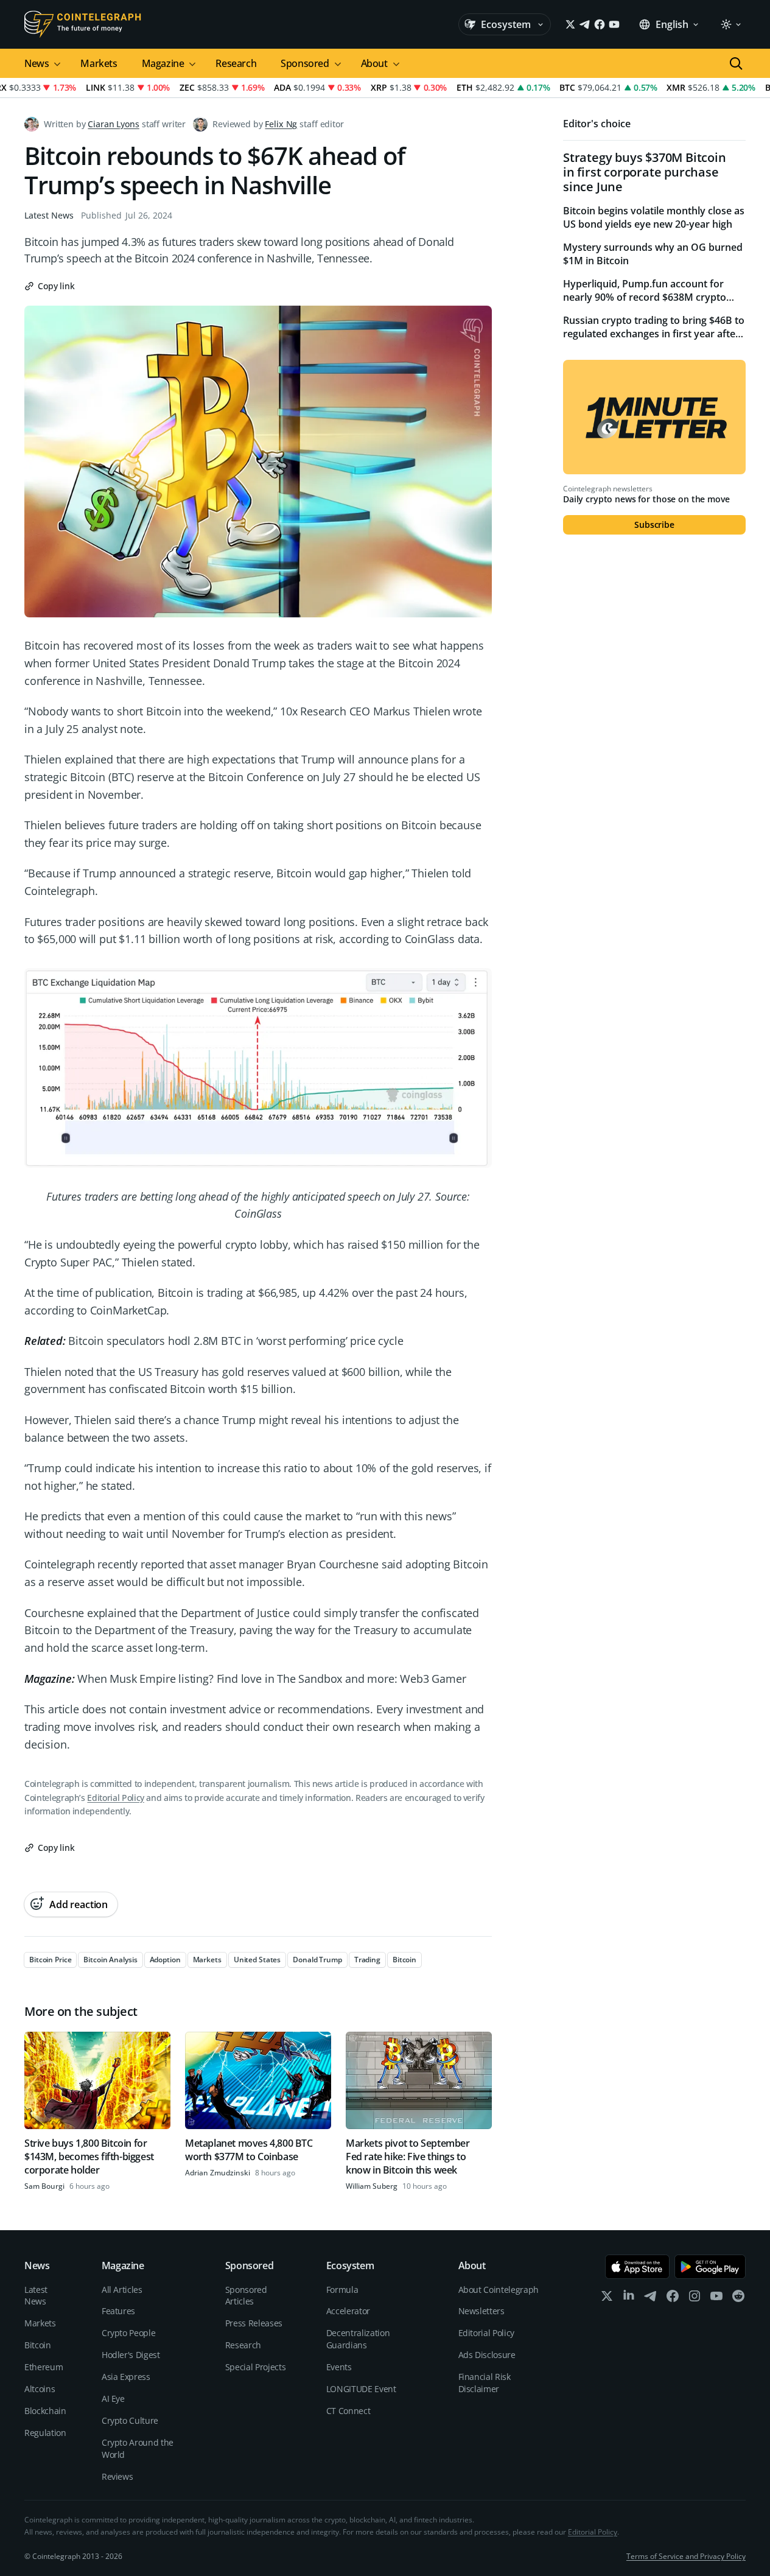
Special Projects (255, 2367)
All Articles (122, 2290)
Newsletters (481, 2311)
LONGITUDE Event (361, 2389)
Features (118, 2311)
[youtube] (716, 2299)
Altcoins (40, 2389)
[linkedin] (629, 2299)
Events (339, 2367)
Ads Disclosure (487, 2355)
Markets (99, 63)
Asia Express (126, 2377)
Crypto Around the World (138, 2448)
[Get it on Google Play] (710, 2267)
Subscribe (654, 525)
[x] (607, 2299)
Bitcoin (38, 2345)
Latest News (49, 215)
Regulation (45, 2433)
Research (236, 63)
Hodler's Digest (131, 2355)
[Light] (730, 24)
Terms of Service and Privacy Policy (686, 2556)
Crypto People (128, 2333)
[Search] (736, 63)
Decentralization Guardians (358, 2339)
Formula (342, 2290)
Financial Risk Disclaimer (485, 2383)
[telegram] (651, 2299)
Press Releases (254, 2323)
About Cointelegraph (499, 2290)
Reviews (117, 2476)
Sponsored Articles (246, 2296)
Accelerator (348, 2311)
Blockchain (45, 2411)
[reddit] (738, 2299)
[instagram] (695, 2299)
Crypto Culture (130, 2420)
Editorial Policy (115, 1798)
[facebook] (673, 2299)
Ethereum (44, 2367)
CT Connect (348, 2411)
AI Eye (113, 2399)
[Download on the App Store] (638, 2267)
